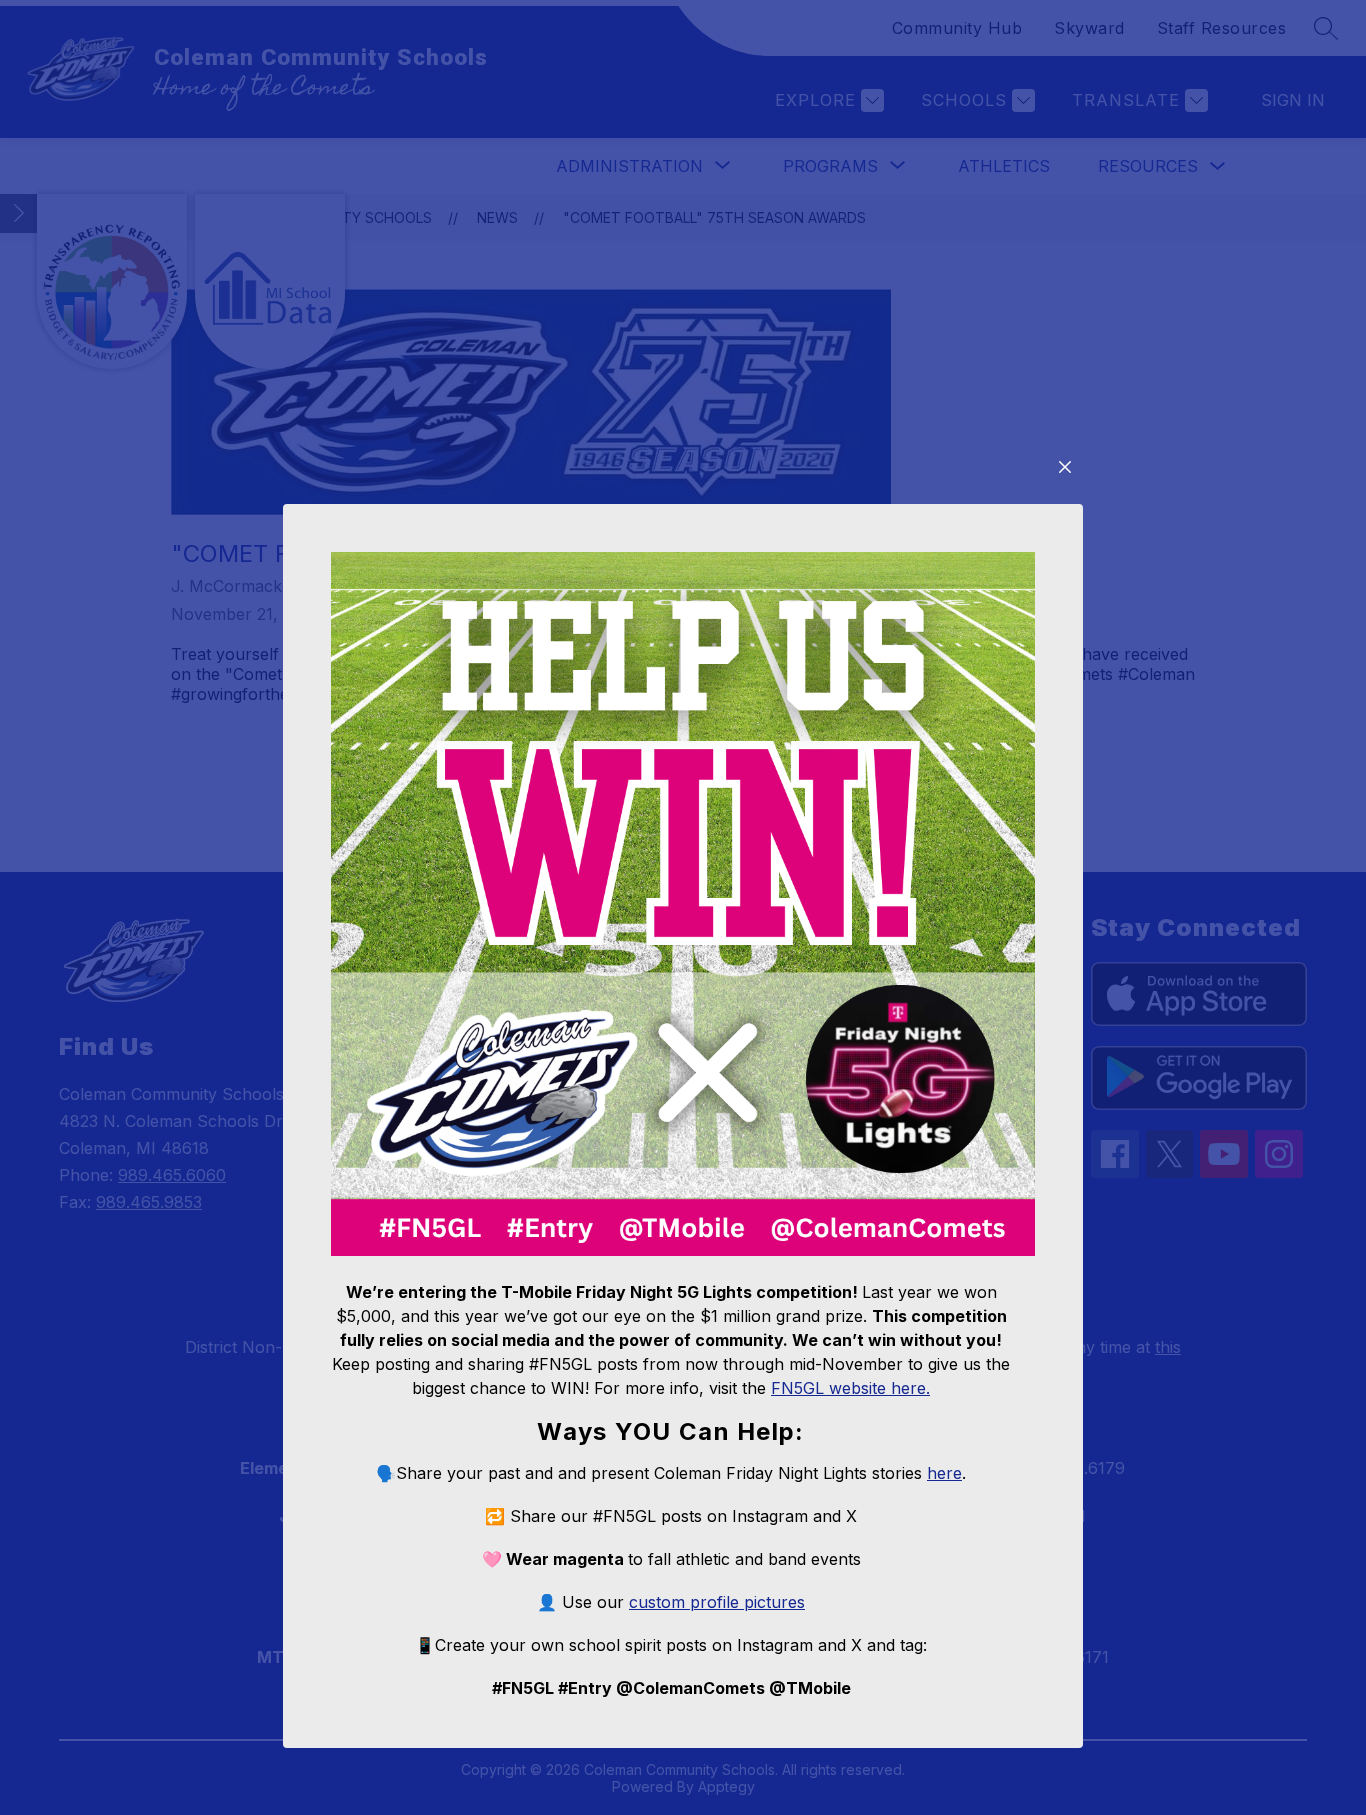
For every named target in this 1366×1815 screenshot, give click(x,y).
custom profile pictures (717, 1602)
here (944, 1473)
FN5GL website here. (850, 1388)
